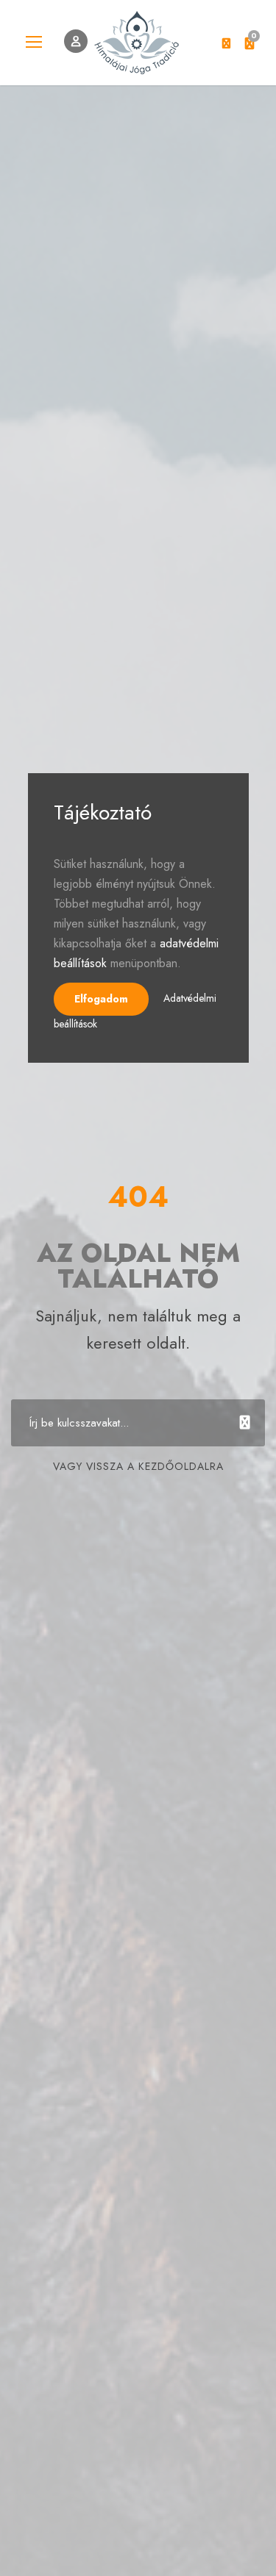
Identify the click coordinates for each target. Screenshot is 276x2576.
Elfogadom (101, 999)
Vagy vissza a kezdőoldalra (138, 1466)
